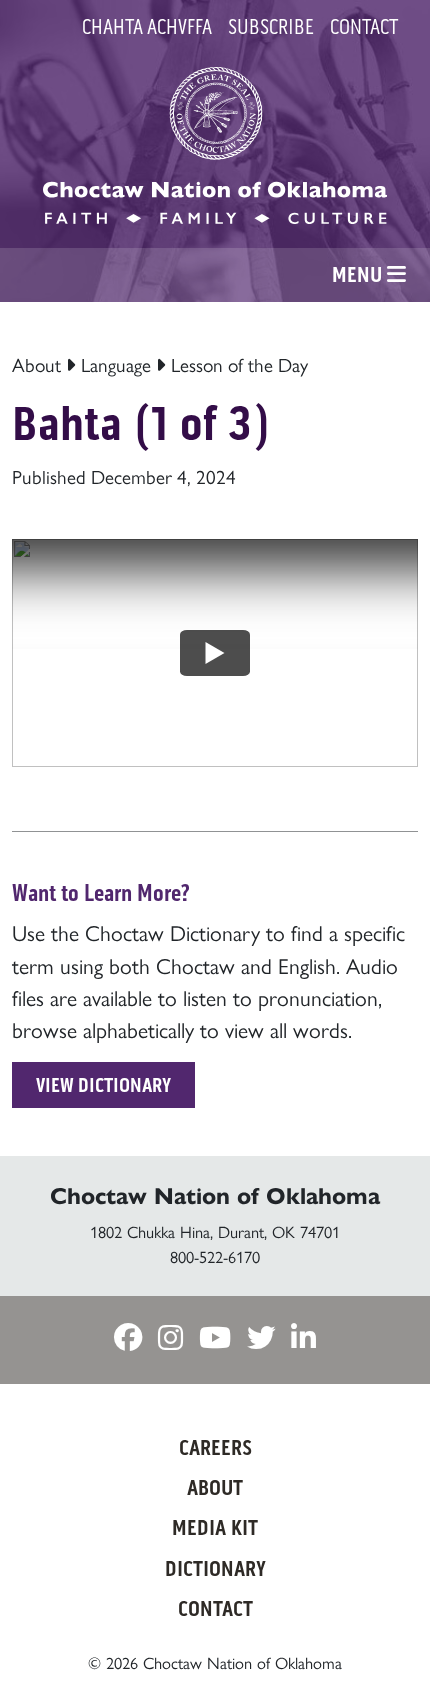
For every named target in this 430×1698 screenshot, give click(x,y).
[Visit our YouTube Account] (215, 1338)
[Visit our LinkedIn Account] (303, 1338)
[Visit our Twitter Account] (261, 1338)
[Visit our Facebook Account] (128, 1338)
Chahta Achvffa (147, 27)
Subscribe (271, 27)
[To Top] (383, 1643)
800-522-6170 (215, 1256)
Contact (364, 27)
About (36, 364)
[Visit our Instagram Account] (170, 1338)
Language (116, 364)
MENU (359, 275)
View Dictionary (103, 1085)
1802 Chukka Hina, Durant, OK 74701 (215, 1231)
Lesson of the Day (239, 364)
